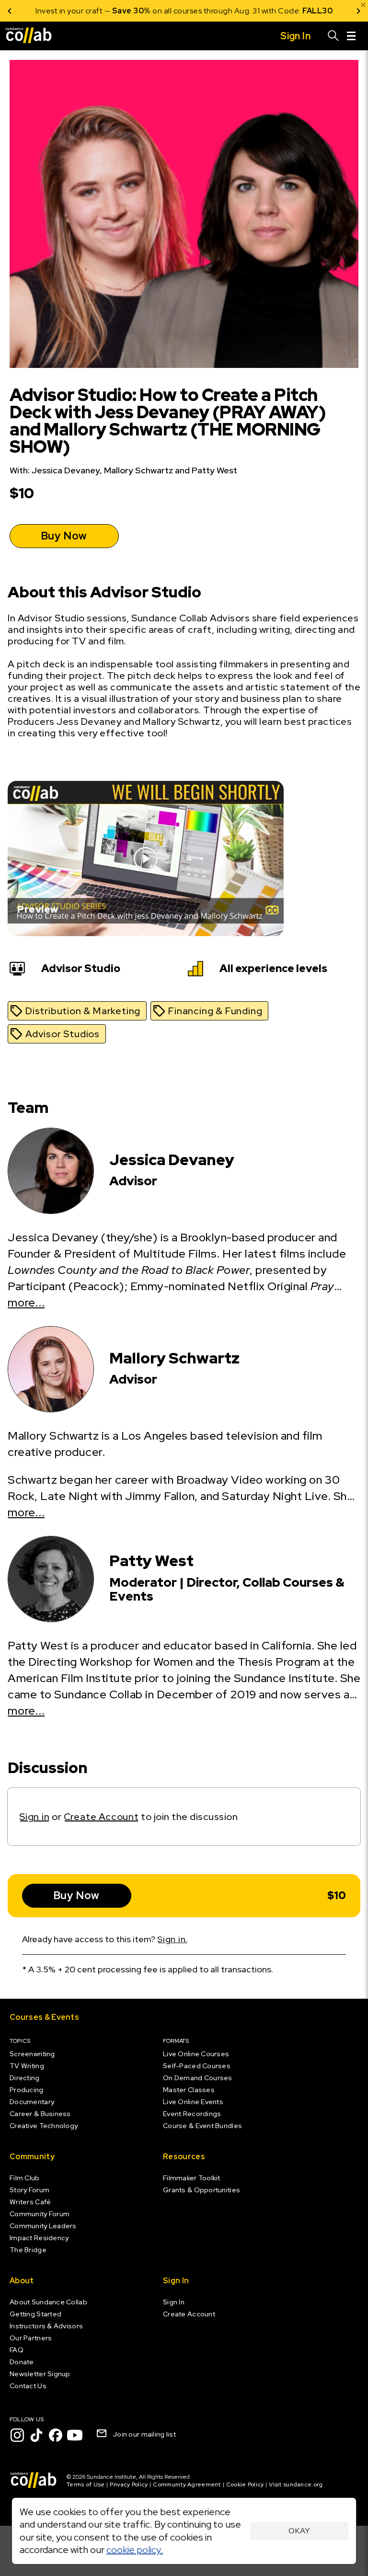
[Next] (358, 11)
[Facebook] (56, 2435)
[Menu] (351, 36)
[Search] (333, 36)
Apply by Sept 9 (299, 11)
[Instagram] (17, 2435)
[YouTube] (75, 2435)
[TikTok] (36, 2435)
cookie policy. (135, 2550)
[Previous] (10, 11)
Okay (299, 2531)
